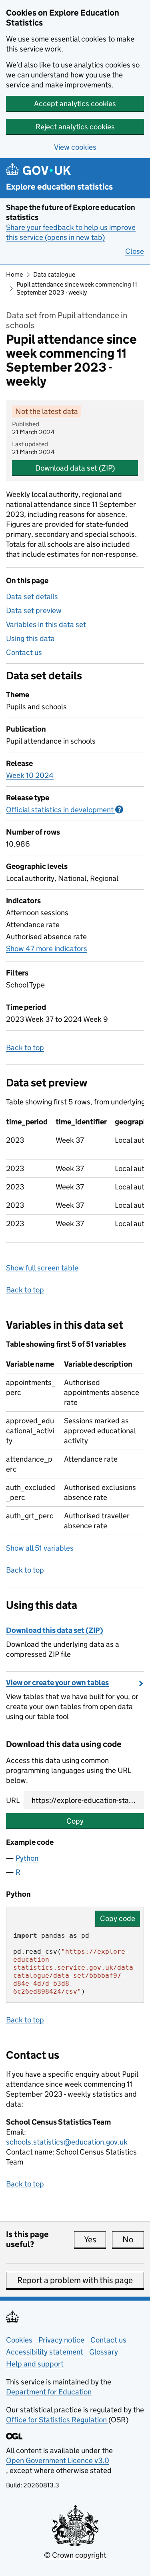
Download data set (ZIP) (75, 468)
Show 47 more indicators (47, 949)
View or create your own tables (57, 1683)
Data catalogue (54, 274)
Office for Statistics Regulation (57, 2420)
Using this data (30, 638)
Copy (75, 1821)
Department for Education (49, 2392)
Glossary (104, 2352)
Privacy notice (61, 2340)
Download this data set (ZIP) (55, 1630)
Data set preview (34, 610)
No (133, 2240)
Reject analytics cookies (75, 127)
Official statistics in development (65, 810)
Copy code (118, 1918)
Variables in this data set (46, 624)
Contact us (24, 652)
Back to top (25, 1048)
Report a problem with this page (75, 2280)
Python (27, 1858)
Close (135, 251)
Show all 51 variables (40, 1548)
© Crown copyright (75, 2555)
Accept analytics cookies (75, 104)
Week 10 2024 (30, 775)
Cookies (19, 2340)
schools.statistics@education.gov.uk (67, 2142)
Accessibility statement (45, 2352)
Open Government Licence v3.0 (58, 2460)
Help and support (35, 2364)
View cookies (75, 147)
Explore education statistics (59, 187)
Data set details (32, 597)
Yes (95, 2240)
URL (13, 1800)
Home (14, 274)
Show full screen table (42, 1268)
